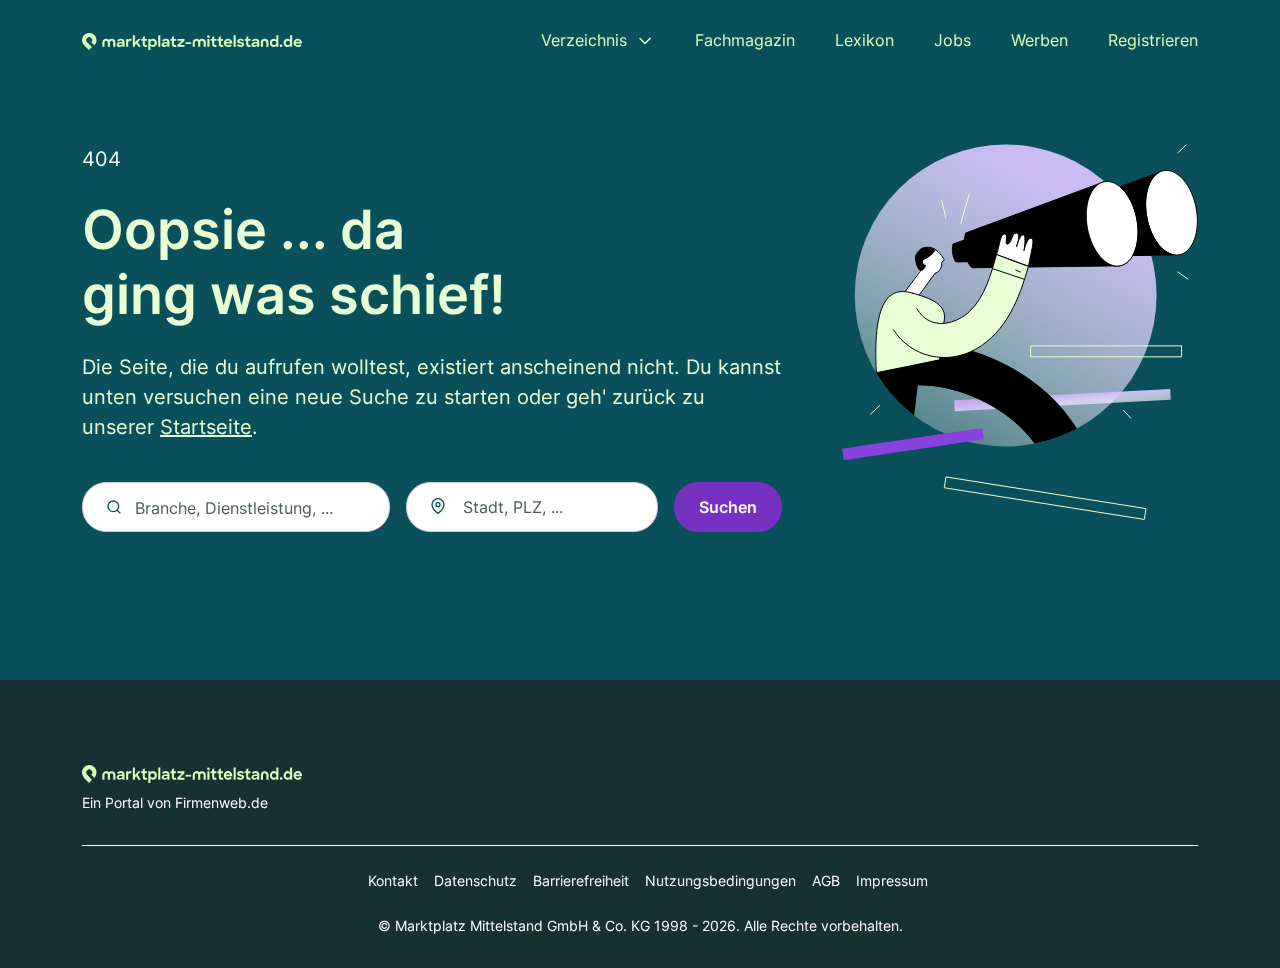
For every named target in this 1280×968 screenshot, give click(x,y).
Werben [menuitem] (1039, 40)
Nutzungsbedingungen (720, 880)
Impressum (892, 880)
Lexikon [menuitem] (864, 40)
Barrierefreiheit (581, 880)
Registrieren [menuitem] (1153, 40)
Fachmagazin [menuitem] (745, 40)
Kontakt (393, 880)
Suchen (728, 507)
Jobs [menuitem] (952, 40)
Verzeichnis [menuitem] (584, 40)
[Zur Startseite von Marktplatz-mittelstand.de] (192, 40)
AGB (826, 880)
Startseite (206, 427)
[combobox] (532, 507)
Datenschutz (475, 880)
